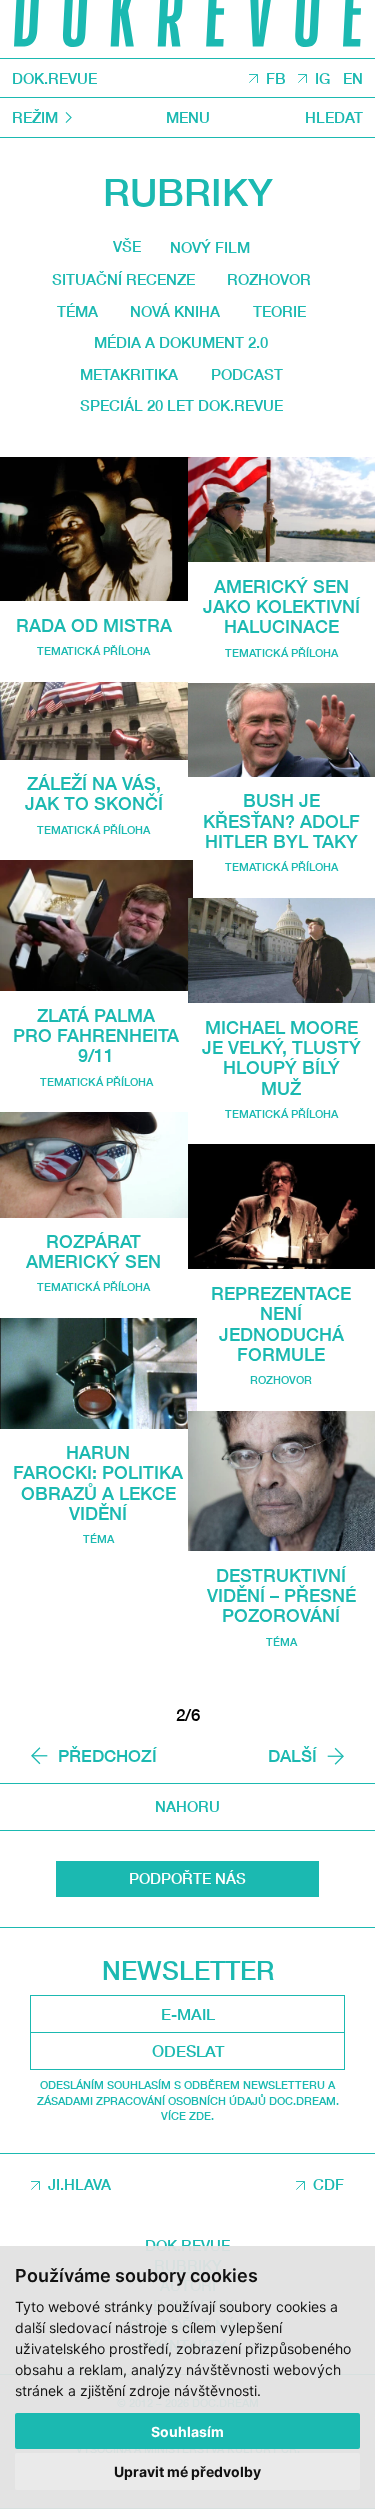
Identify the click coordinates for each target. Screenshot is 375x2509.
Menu (188, 117)
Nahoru (187, 1806)
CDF (328, 2184)
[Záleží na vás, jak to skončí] (94, 721)
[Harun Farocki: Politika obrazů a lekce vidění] (98, 1373)
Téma (77, 311)
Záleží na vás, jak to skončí (94, 793)
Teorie (279, 311)
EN (353, 79)
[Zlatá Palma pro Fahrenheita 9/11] (96, 925)
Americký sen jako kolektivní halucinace (281, 606)
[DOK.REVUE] (187, 29)
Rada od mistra (94, 625)
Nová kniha (175, 311)
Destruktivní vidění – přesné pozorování (281, 1595)
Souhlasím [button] (187, 2431)
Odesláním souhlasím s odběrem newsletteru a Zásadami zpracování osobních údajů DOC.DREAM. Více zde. (188, 2100)
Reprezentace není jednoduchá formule (281, 1323)
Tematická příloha (93, 650)
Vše (127, 246)
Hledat (334, 117)
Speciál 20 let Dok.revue (181, 405)
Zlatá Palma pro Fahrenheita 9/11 (96, 1035)
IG (322, 79)
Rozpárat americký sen (93, 1251)
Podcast (247, 374)
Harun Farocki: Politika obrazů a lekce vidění (98, 1482)
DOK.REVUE (54, 78)
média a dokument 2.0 (181, 342)
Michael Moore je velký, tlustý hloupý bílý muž (281, 1057)
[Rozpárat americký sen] (94, 1164)
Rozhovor (269, 279)
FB (276, 79)
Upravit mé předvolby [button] (187, 2471)
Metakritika (129, 374)
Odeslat (188, 2051)
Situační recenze (123, 279)
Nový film (210, 247)
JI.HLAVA (79, 2184)
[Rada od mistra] (94, 529)
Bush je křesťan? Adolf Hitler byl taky (281, 820)
